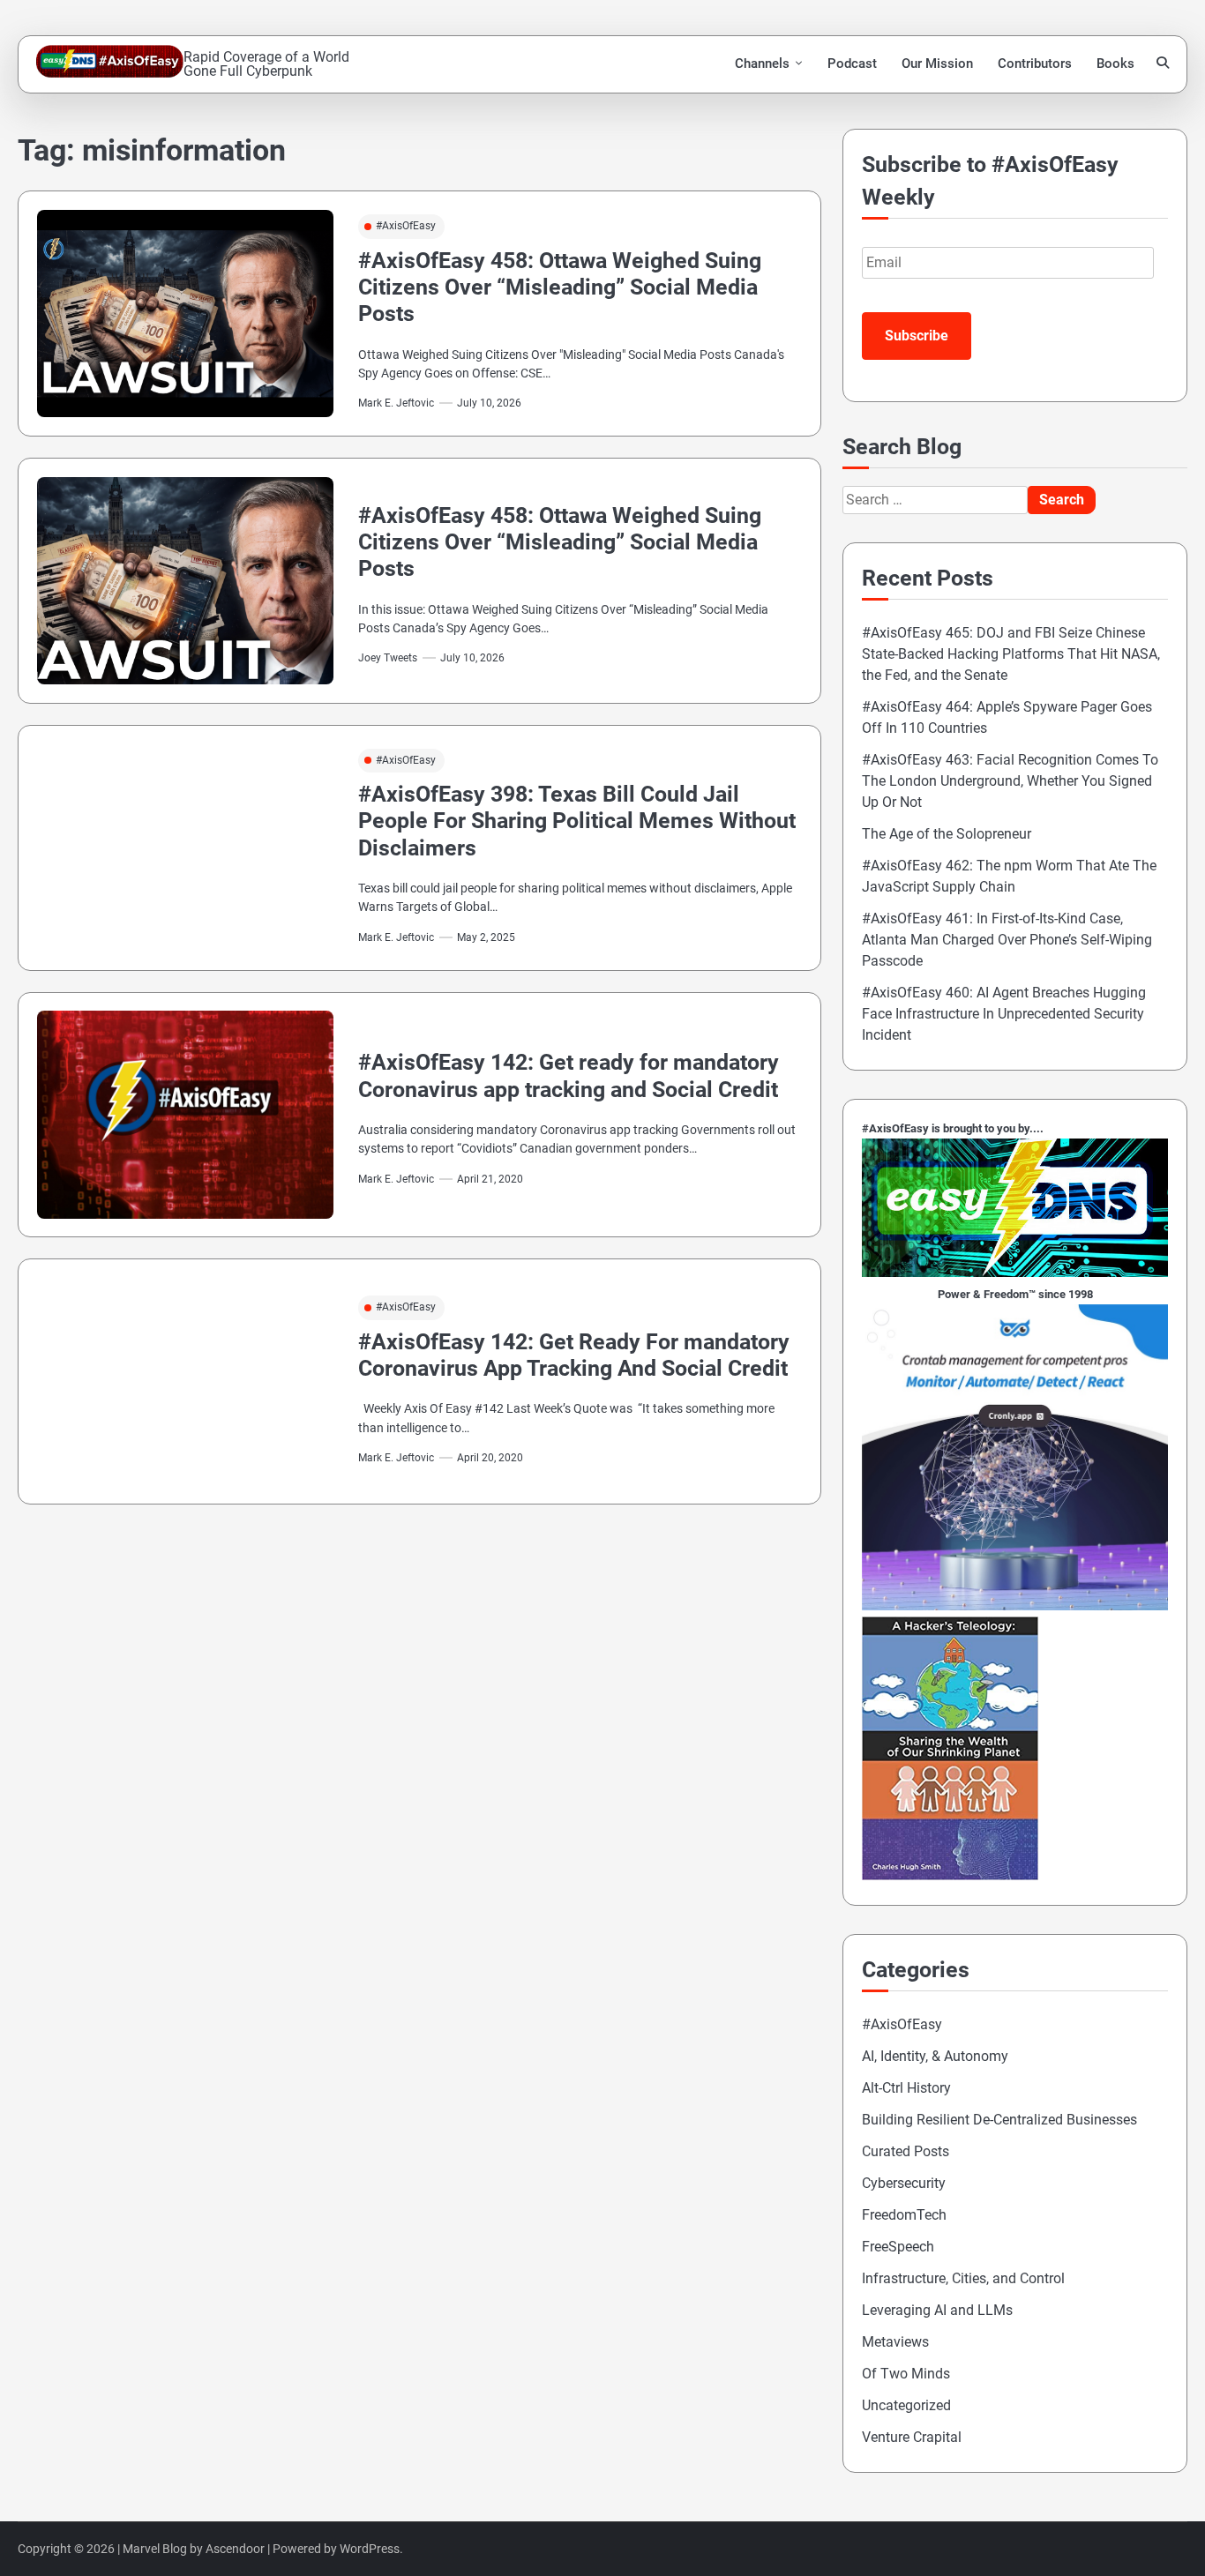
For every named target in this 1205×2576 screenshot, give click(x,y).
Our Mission (937, 63)
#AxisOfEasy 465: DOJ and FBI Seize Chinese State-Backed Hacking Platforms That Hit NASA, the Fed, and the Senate (1011, 654)
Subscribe (917, 336)
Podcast (852, 63)
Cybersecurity (904, 2183)
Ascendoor (235, 2549)
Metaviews (895, 2342)
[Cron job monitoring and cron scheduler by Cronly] (1015, 1605)
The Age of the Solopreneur (947, 834)
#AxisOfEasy (406, 226)
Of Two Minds (906, 2374)
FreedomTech (904, 2215)
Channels (762, 63)
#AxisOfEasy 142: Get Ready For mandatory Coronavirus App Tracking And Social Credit (574, 1355)
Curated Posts (906, 2151)
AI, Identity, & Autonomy (935, 2056)
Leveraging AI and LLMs (937, 2310)
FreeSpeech (898, 2247)
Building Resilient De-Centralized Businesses (999, 2120)
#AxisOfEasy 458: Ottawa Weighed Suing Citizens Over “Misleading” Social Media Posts (560, 287)
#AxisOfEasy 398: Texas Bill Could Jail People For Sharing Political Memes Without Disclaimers (577, 821)
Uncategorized (906, 2405)
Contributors (1035, 63)
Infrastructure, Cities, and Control (963, 2278)
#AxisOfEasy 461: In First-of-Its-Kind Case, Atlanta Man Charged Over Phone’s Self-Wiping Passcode (1007, 940)
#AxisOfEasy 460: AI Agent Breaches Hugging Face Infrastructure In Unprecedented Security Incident (1004, 1014)
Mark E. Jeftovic (396, 403)
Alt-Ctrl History (906, 2088)
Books (1115, 63)
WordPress (370, 2549)
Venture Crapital (912, 2437)
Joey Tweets (388, 658)
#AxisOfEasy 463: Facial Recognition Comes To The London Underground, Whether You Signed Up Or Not (1010, 781)
